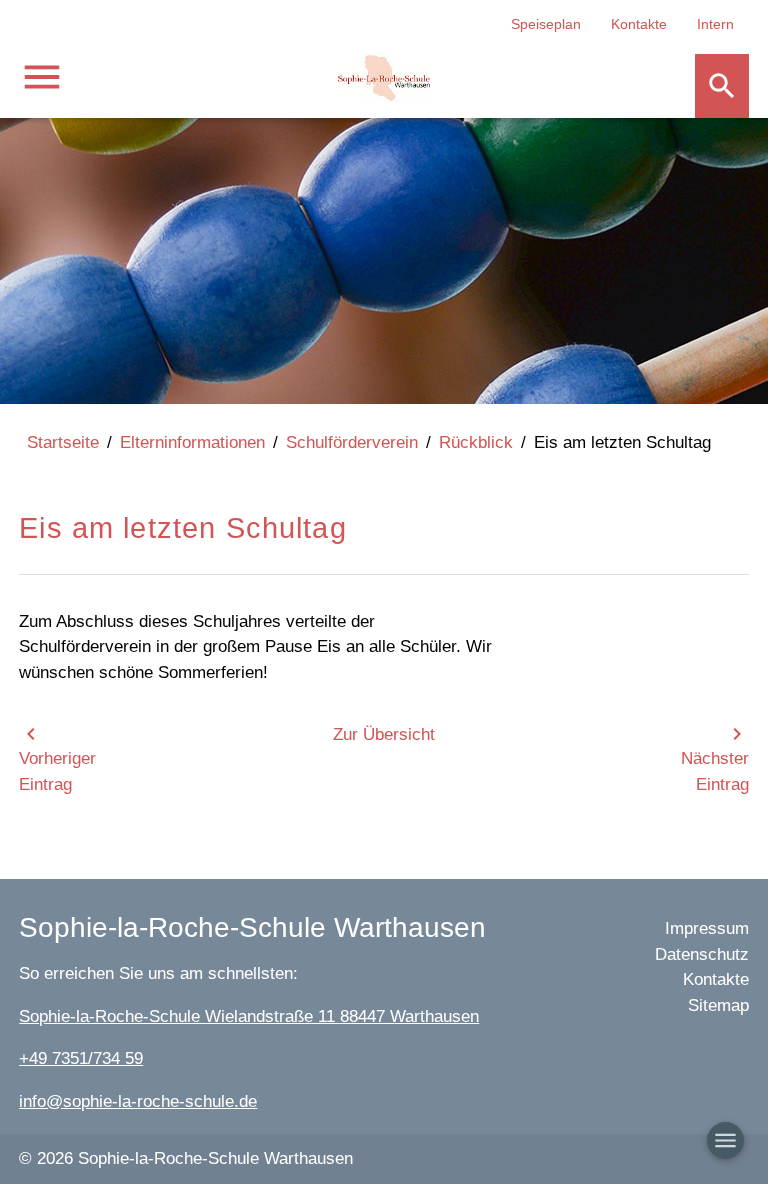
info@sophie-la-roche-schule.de (138, 1101)
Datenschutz (702, 954)
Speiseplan (546, 24)
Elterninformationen (192, 442)
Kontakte (639, 24)
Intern (715, 24)
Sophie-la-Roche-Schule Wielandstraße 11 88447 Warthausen (249, 1016)
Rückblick (476, 442)
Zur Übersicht (384, 734)
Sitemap (718, 1005)
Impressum (707, 928)
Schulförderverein (352, 442)
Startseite (63, 442)
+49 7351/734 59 (81, 1058)
